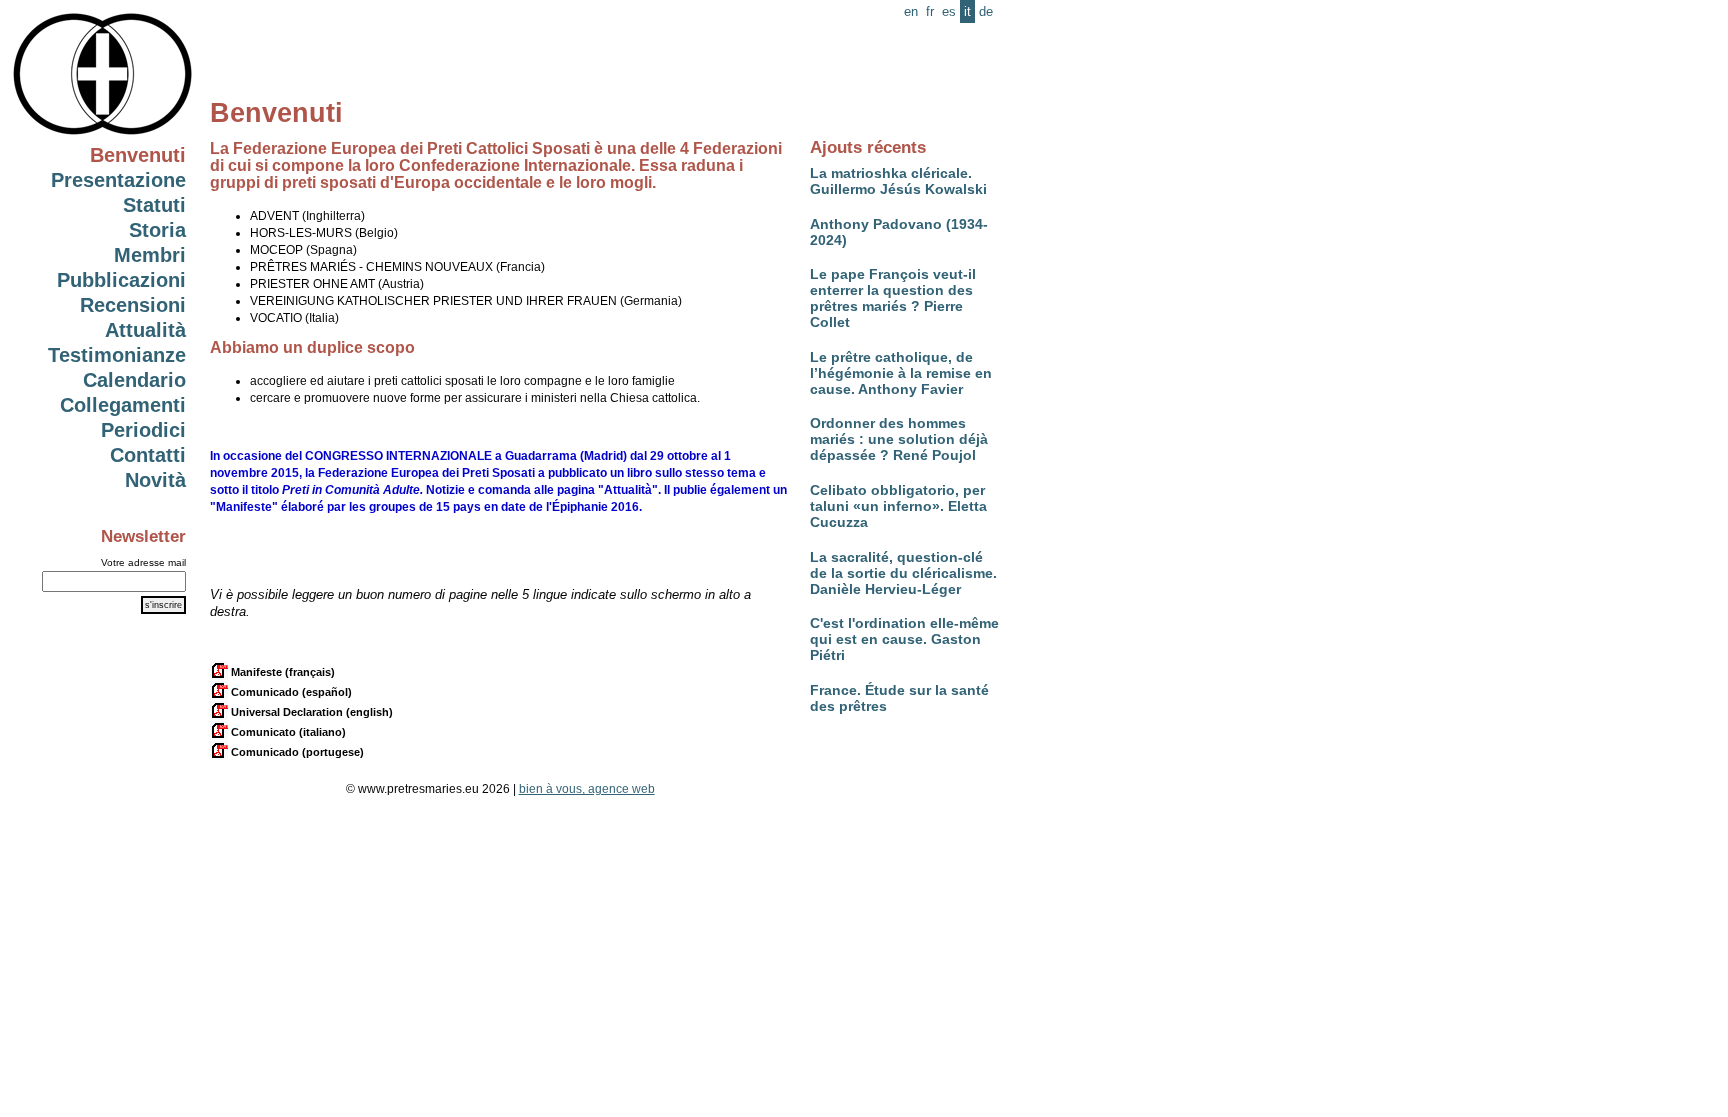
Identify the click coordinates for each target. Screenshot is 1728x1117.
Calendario (134, 380)
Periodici (143, 430)
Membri (150, 255)
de (986, 11)
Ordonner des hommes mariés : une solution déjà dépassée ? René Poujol (899, 439)
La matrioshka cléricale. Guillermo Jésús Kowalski (898, 181)
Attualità (145, 330)
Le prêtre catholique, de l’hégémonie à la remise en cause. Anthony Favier (901, 373)
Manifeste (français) (281, 672)
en (911, 11)
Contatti (148, 455)
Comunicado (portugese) (296, 752)
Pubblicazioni (121, 280)
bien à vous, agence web (587, 789)
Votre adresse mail (143, 562)
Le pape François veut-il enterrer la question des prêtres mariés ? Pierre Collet (893, 298)
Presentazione (118, 180)
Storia (157, 230)
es (949, 11)
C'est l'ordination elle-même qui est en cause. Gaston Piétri (904, 639)
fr (930, 11)
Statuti (154, 205)
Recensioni (133, 305)
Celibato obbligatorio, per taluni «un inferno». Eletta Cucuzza (898, 506)
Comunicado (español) (290, 692)
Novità (155, 480)
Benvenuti (138, 155)
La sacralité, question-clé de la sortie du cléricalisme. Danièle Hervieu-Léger (903, 573)
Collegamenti (123, 405)
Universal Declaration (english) (310, 712)
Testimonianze (117, 355)
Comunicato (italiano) (287, 732)
